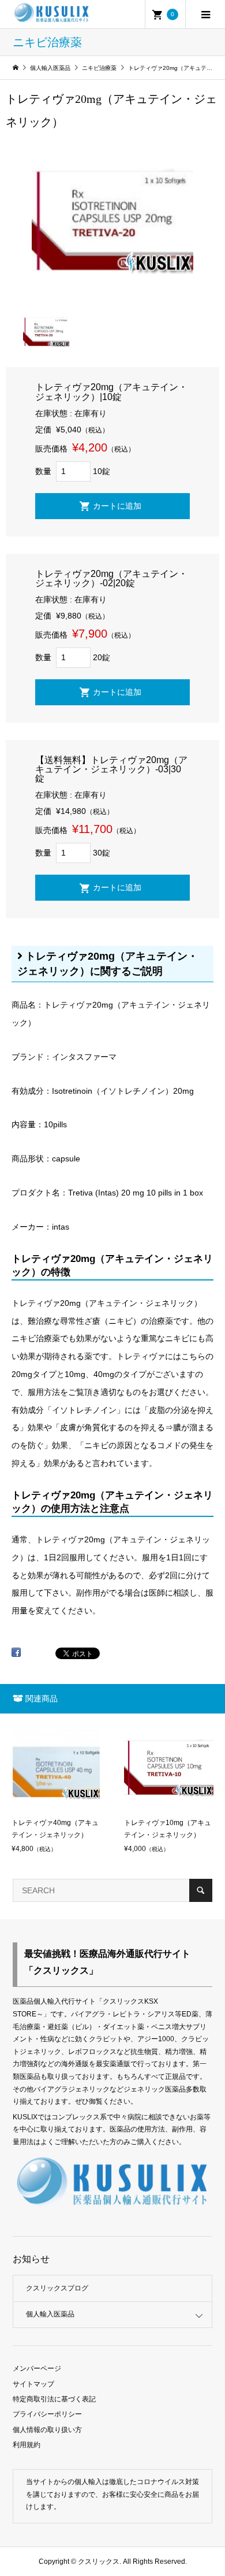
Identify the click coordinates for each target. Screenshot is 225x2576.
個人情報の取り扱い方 (47, 2430)
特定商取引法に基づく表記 (54, 2399)
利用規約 (27, 2445)
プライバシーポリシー (47, 2414)
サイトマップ (33, 2384)
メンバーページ (37, 2368)
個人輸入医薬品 (50, 2314)
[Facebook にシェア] (16, 1656)
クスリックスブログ (57, 2288)
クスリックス (98, 2562)
